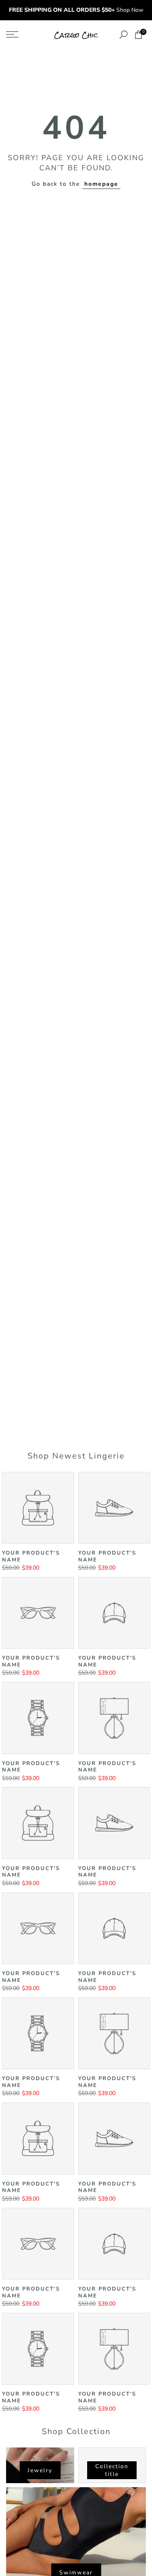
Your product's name (31, 1556)
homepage (101, 184)
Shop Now (130, 10)
